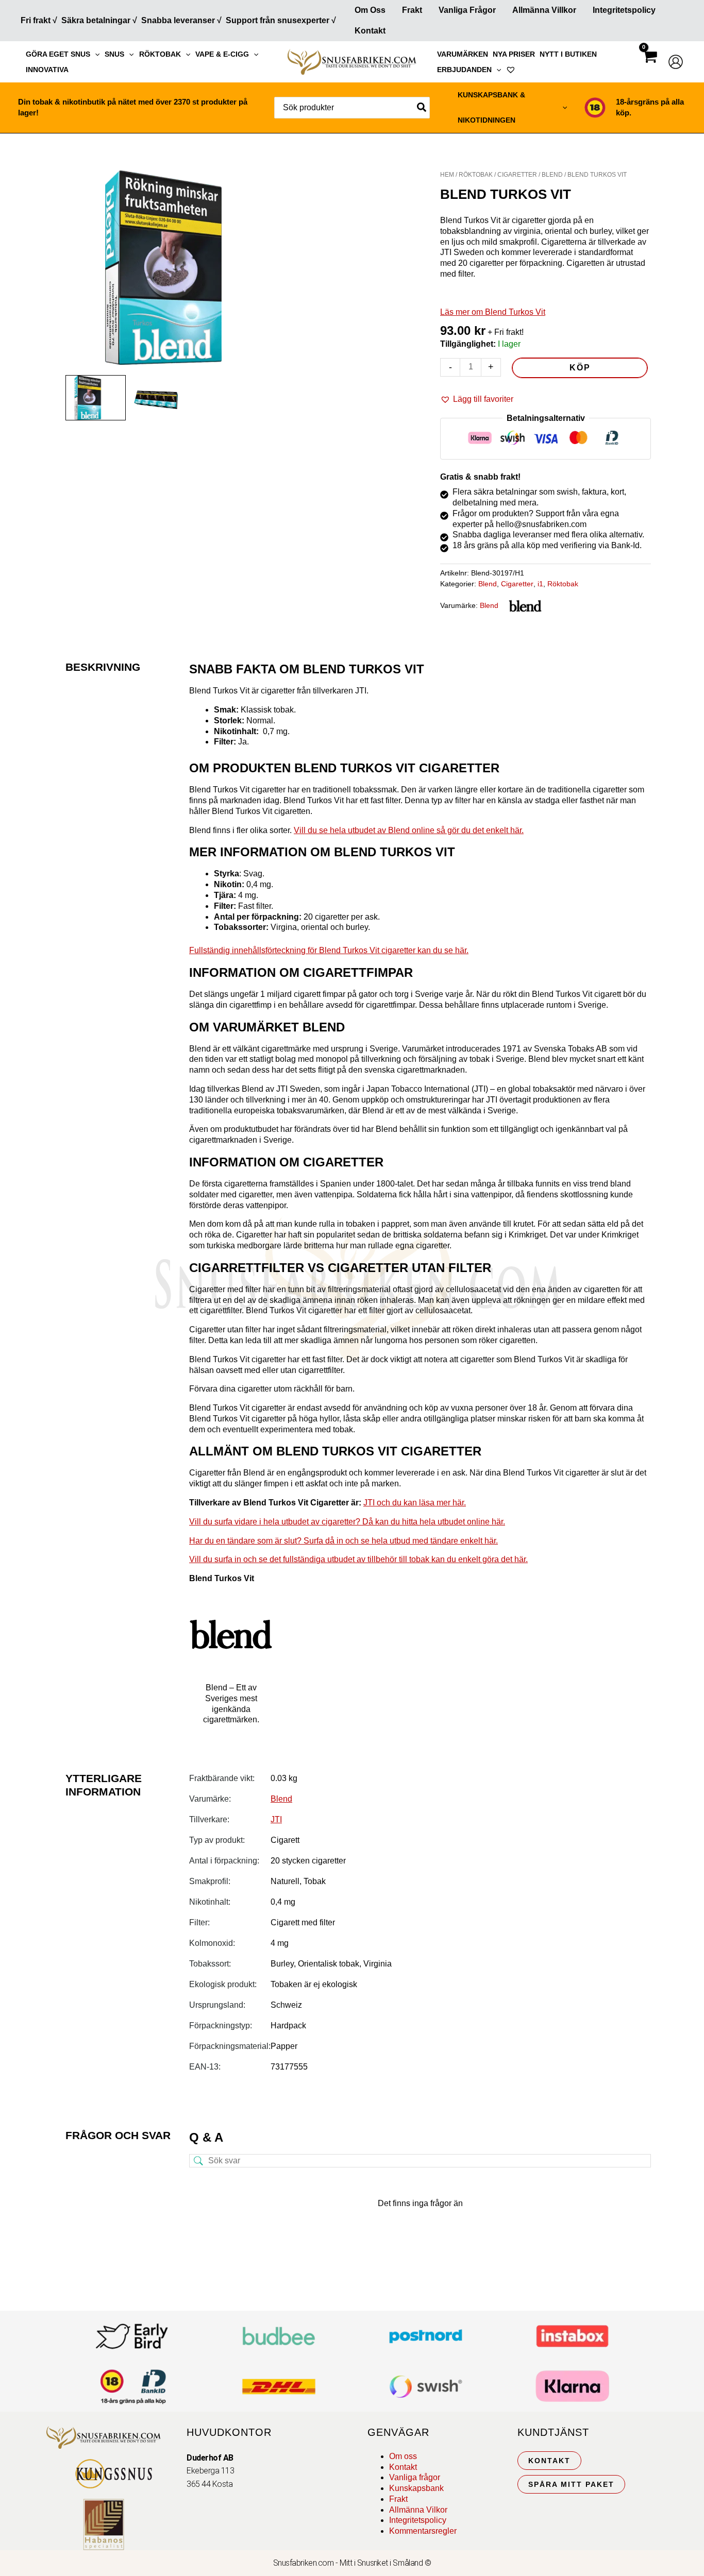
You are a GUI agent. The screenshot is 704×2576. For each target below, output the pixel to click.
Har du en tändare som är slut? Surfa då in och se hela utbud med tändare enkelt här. (343, 1541)
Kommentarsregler (423, 2531)
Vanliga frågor (467, 10)
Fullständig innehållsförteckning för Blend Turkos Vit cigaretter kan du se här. (329, 950)
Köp (580, 368)
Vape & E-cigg (222, 54)
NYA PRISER (514, 54)
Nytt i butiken (568, 54)
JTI (276, 1819)
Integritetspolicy (624, 10)
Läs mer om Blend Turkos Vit (493, 312)
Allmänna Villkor (544, 10)
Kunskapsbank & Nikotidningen (491, 107)
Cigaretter (517, 175)
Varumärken (463, 54)
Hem (447, 175)
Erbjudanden (464, 70)
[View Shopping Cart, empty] (649, 66)
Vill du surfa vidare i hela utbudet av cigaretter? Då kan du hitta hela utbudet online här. (347, 1522)
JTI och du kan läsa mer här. (415, 1503)
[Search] (422, 108)
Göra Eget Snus (58, 54)
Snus (114, 54)
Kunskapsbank (416, 2488)
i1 (540, 584)
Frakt (412, 10)
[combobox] (352, 108)
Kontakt (370, 31)
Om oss (403, 2456)
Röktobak (160, 54)
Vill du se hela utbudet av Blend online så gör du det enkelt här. (409, 830)
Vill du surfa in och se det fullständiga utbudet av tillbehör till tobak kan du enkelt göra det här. (358, 1559)
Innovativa (47, 70)
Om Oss (370, 10)
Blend (552, 175)
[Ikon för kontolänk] (676, 62)
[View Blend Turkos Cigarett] (96, 397)
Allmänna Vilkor (418, 2510)
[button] (95, 54)
